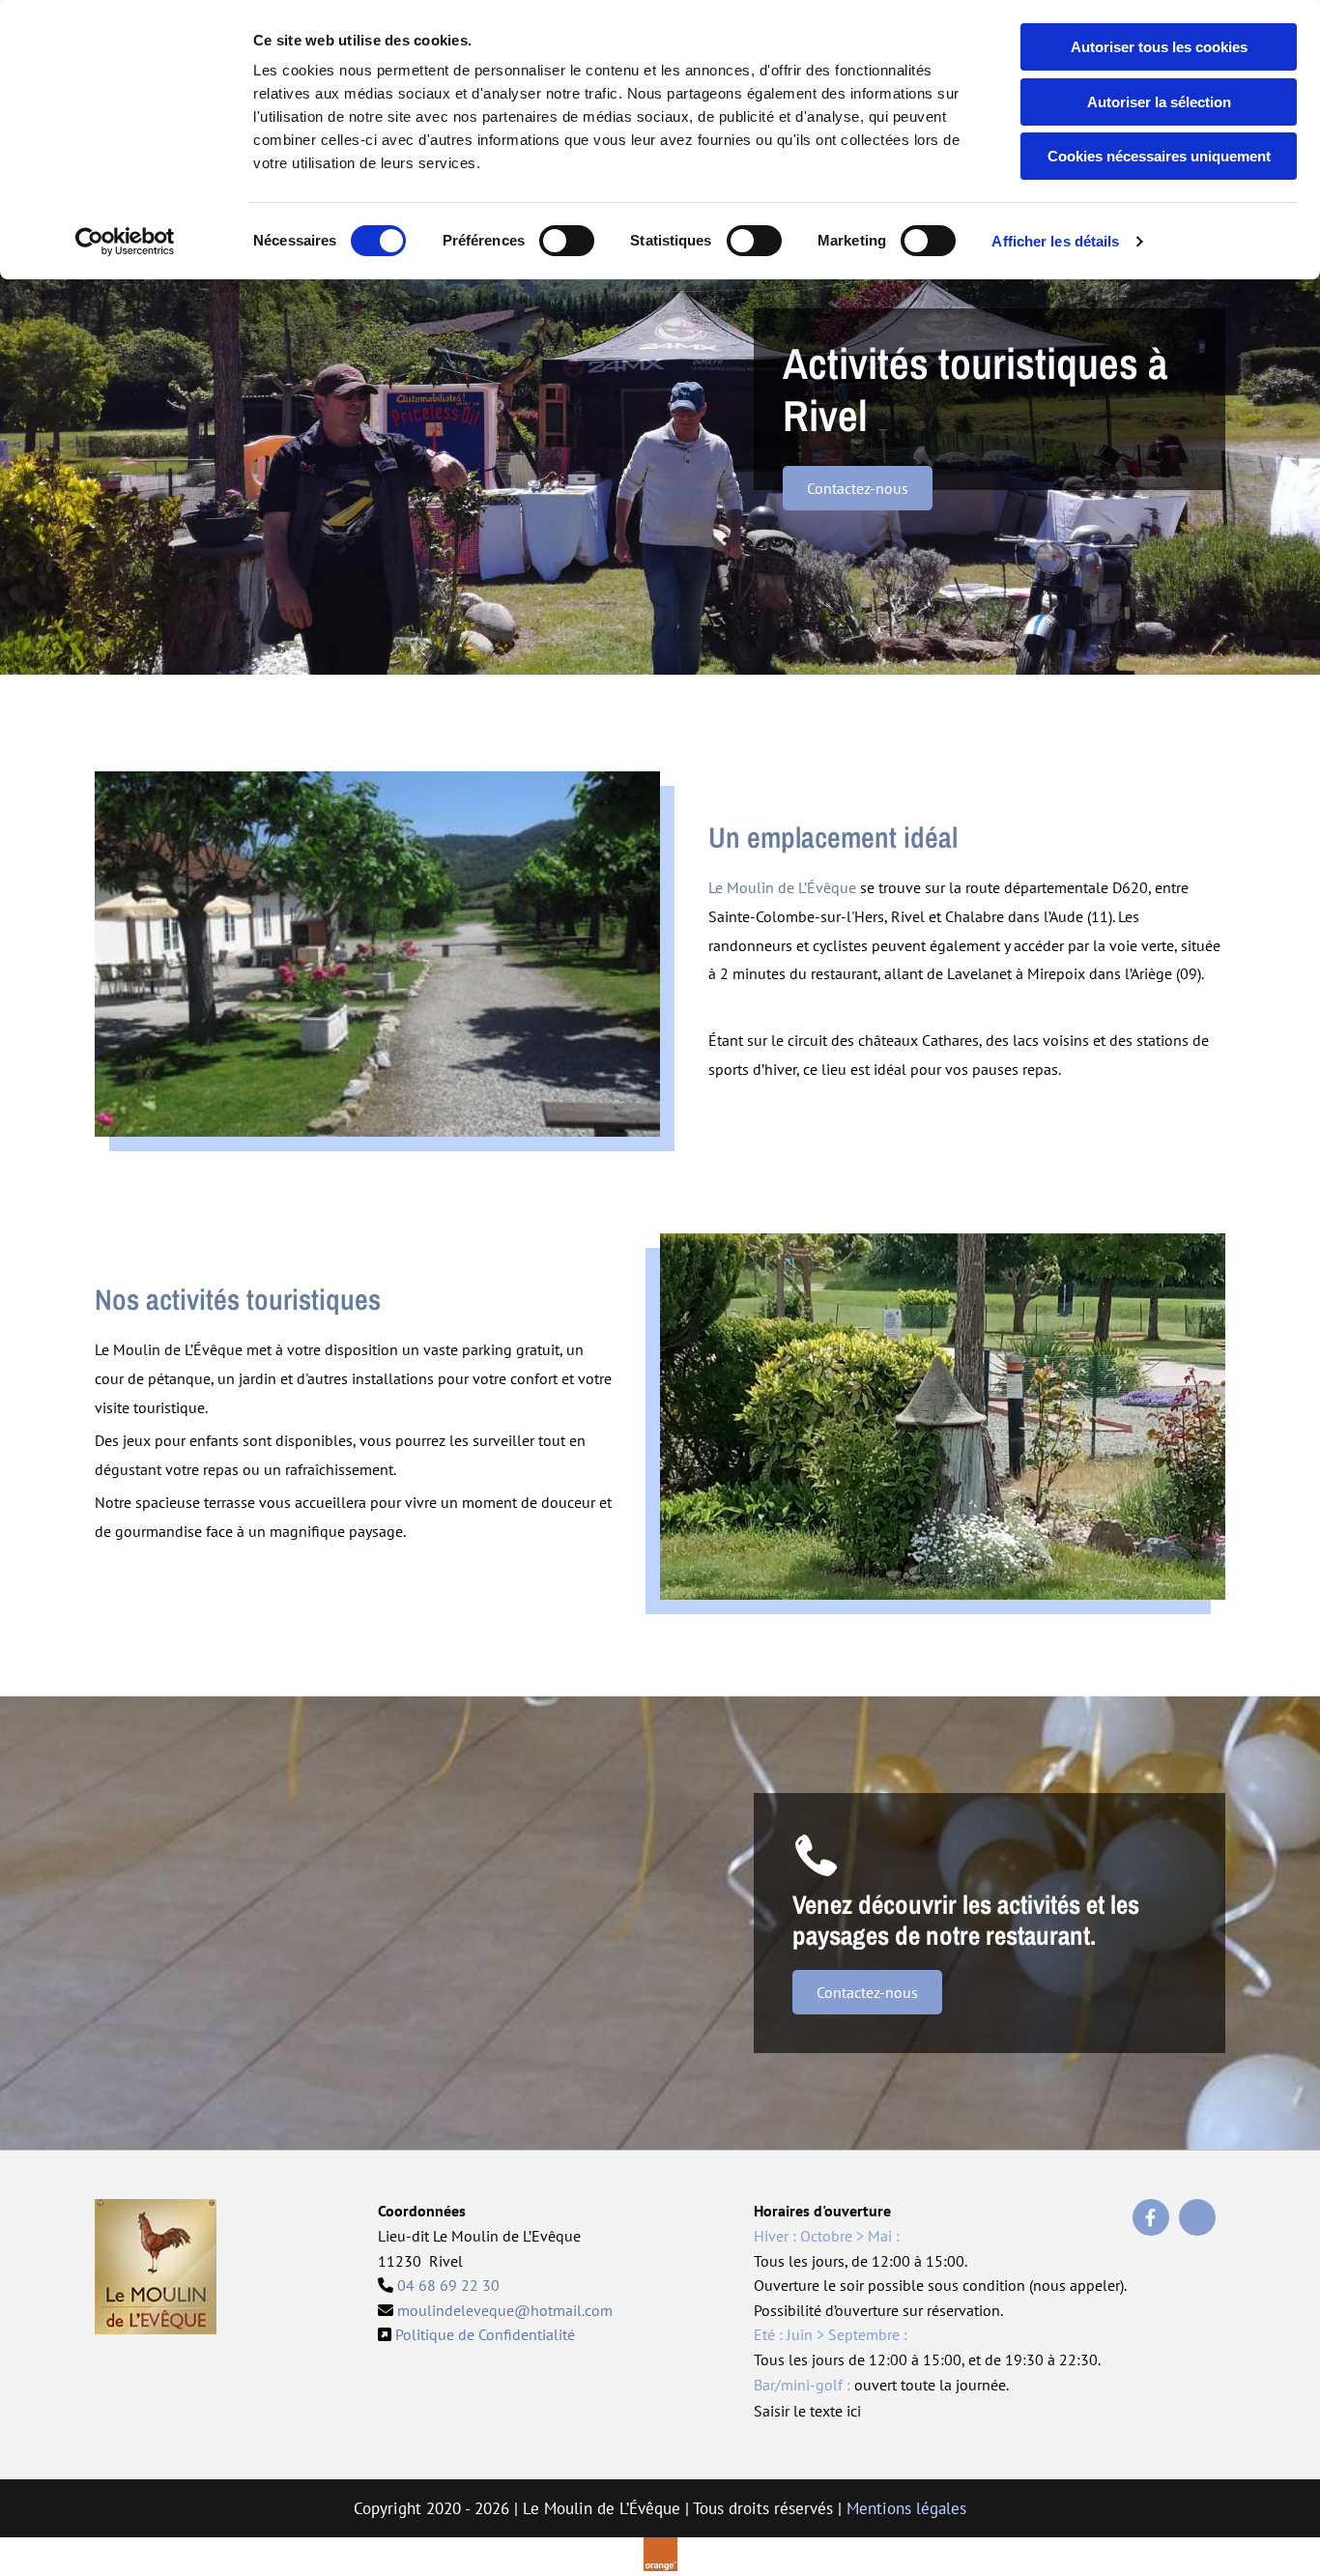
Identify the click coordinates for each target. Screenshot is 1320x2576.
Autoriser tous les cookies (1159, 47)
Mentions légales (906, 2508)
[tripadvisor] (1197, 2217)
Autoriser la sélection (1159, 102)
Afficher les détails (1055, 241)
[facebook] (1151, 2217)
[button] (858, 488)
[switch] (567, 241)
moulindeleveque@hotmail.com (505, 2310)
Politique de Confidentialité (485, 2334)
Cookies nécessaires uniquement (1159, 156)
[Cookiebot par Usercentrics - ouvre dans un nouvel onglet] (125, 242)
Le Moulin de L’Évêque (782, 887)
